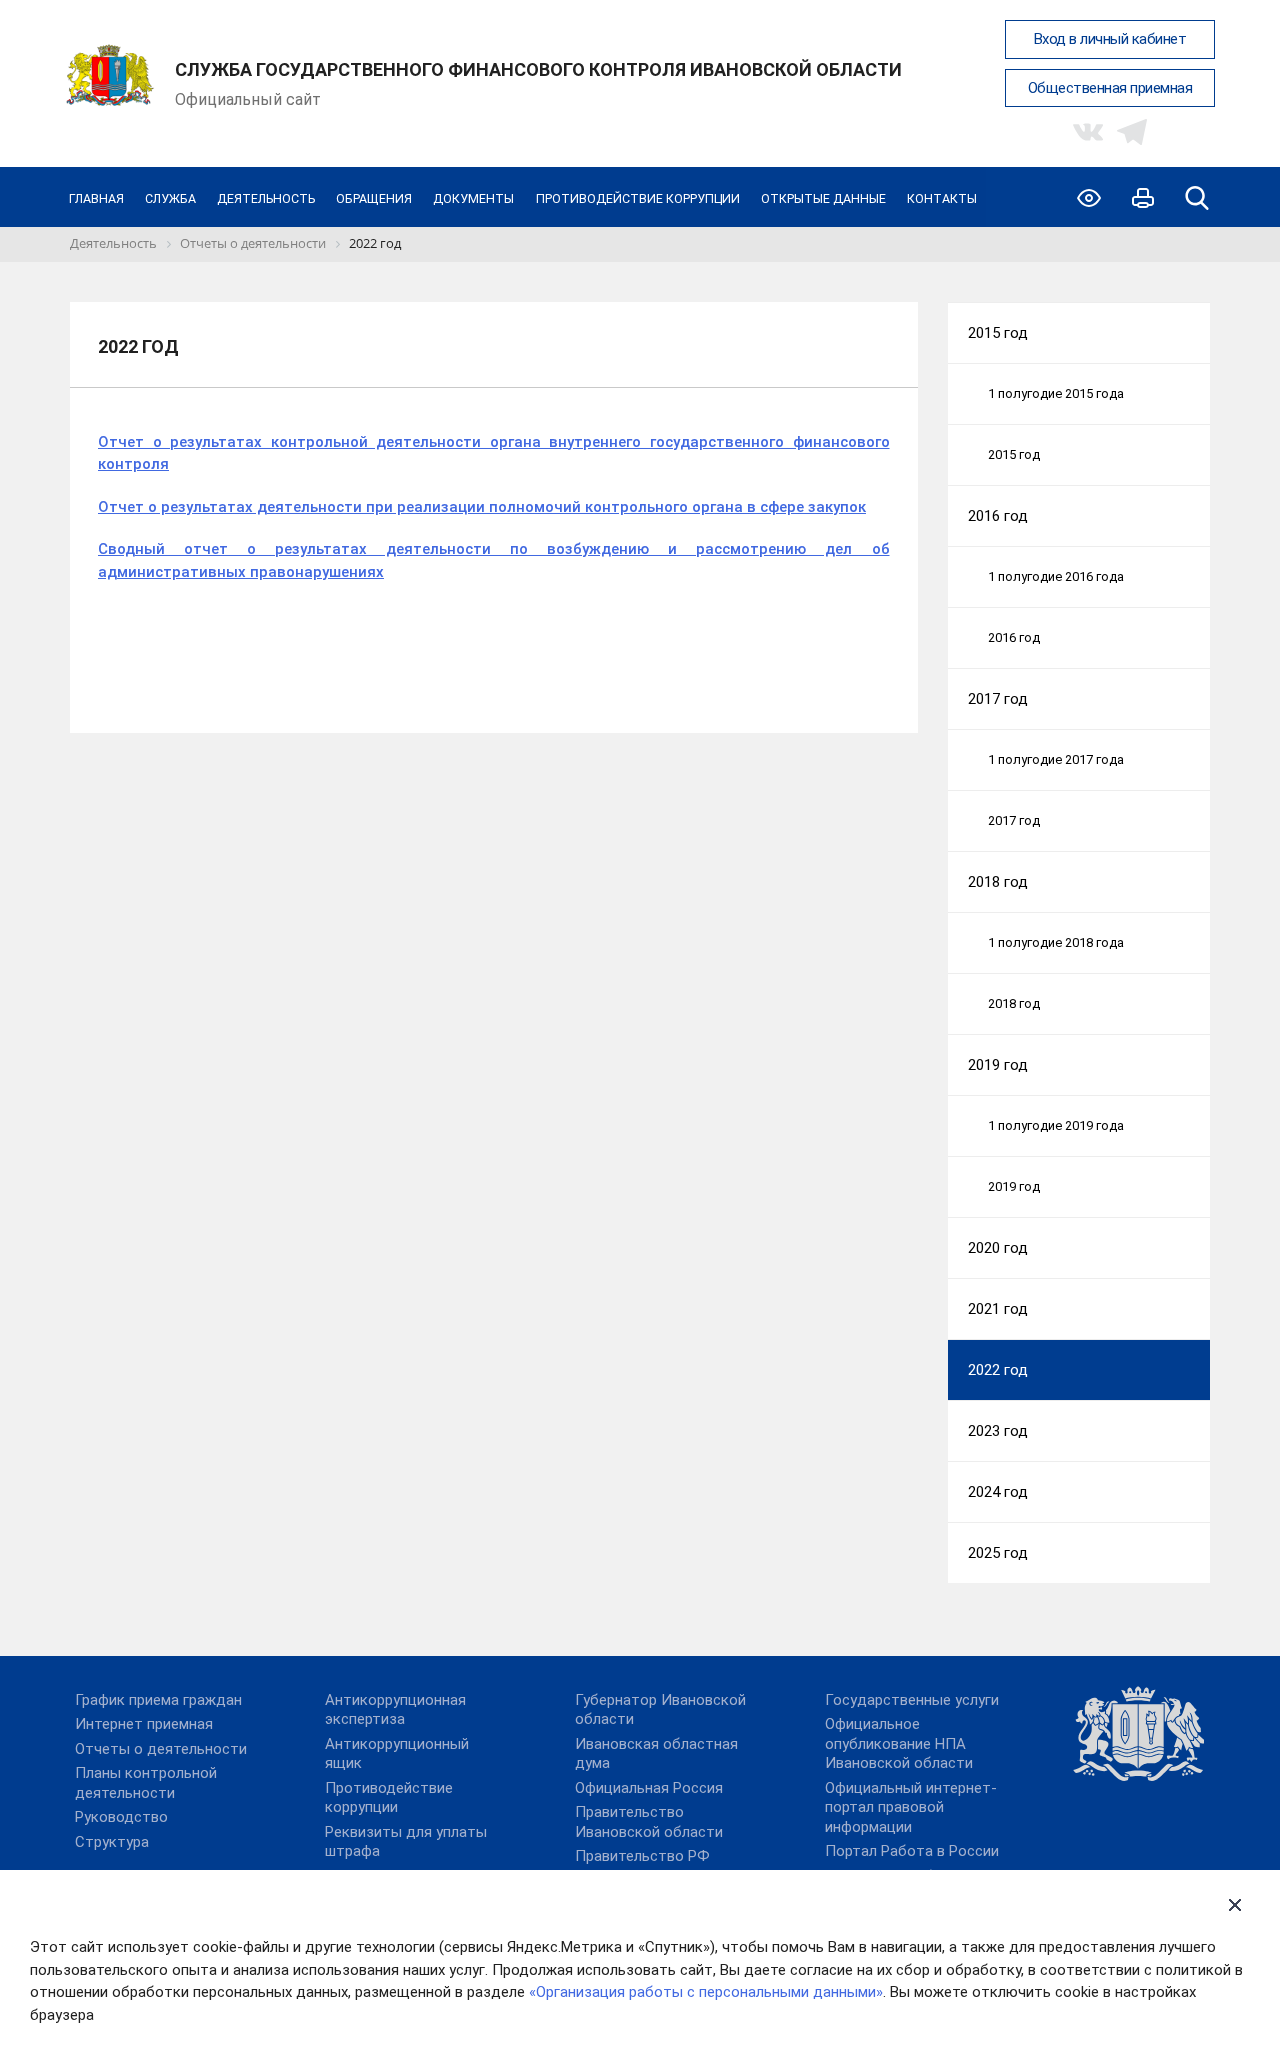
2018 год (998, 882)
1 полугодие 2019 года (1056, 1125)
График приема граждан (158, 1700)
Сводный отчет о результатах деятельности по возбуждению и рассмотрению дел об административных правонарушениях (494, 560)
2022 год (998, 1370)
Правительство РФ (642, 1856)
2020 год (998, 1248)
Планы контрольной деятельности (146, 1783)
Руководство (121, 1817)
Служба (170, 198)
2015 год (998, 333)
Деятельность (266, 198)
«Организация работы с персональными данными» (706, 1992)
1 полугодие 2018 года (1056, 942)
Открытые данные (823, 198)
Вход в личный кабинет (1110, 39)
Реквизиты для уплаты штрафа (406, 1842)
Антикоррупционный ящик (397, 1754)
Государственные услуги (912, 1700)
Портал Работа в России (912, 1851)
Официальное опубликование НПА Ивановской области (899, 1743)
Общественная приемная (1110, 88)
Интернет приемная (144, 1724)
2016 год (998, 516)
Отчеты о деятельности (161, 1749)
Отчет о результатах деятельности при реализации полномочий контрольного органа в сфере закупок (482, 507)
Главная (96, 198)
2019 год (998, 1065)
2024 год (998, 1492)
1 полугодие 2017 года (1056, 759)
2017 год (998, 699)
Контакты (942, 198)
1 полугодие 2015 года (1056, 393)
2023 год (998, 1431)
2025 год (998, 1553)
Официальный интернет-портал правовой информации (911, 1807)
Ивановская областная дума (656, 1754)
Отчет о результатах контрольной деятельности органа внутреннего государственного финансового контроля (494, 453)
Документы (473, 198)
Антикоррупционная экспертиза (395, 1710)
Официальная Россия (649, 1788)
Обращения (374, 198)
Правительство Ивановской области (649, 1822)
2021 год (998, 1309)
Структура (112, 1842)
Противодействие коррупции (638, 198)
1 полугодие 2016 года (1056, 576)
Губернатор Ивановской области (660, 1710)
